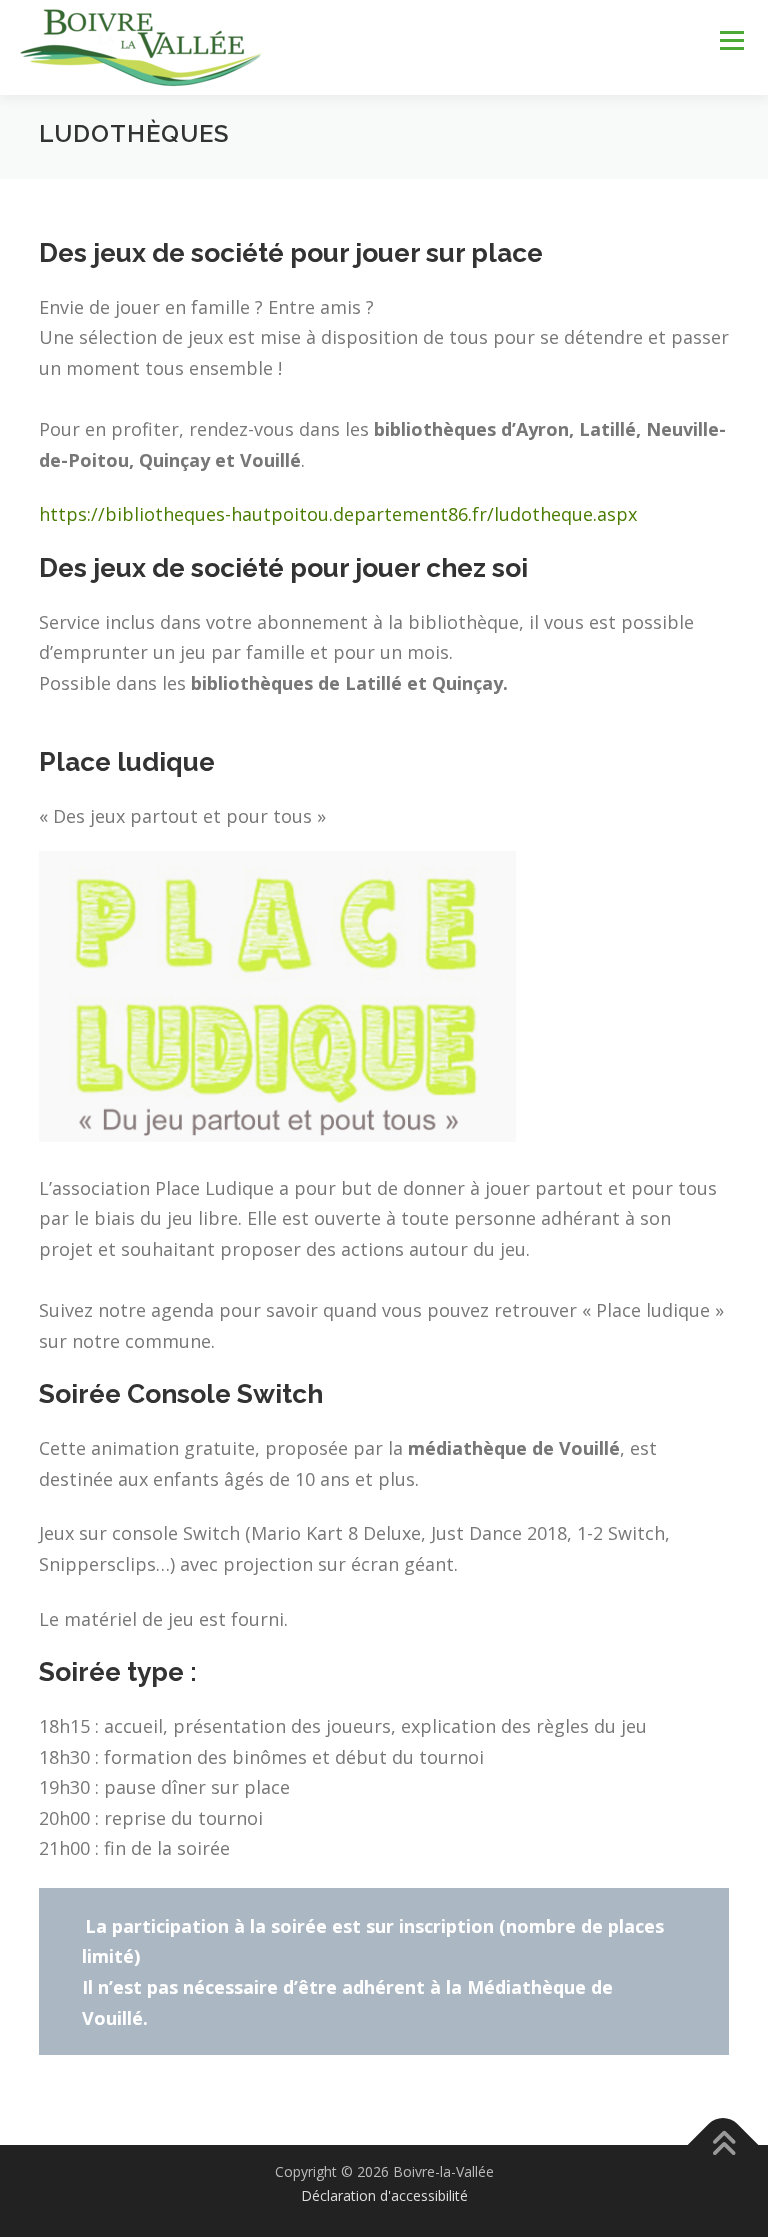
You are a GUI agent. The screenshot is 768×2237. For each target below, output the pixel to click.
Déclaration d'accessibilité (384, 2195)
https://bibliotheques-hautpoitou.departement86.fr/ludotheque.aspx (338, 514)
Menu (731, 41)
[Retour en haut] (723, 2145)
